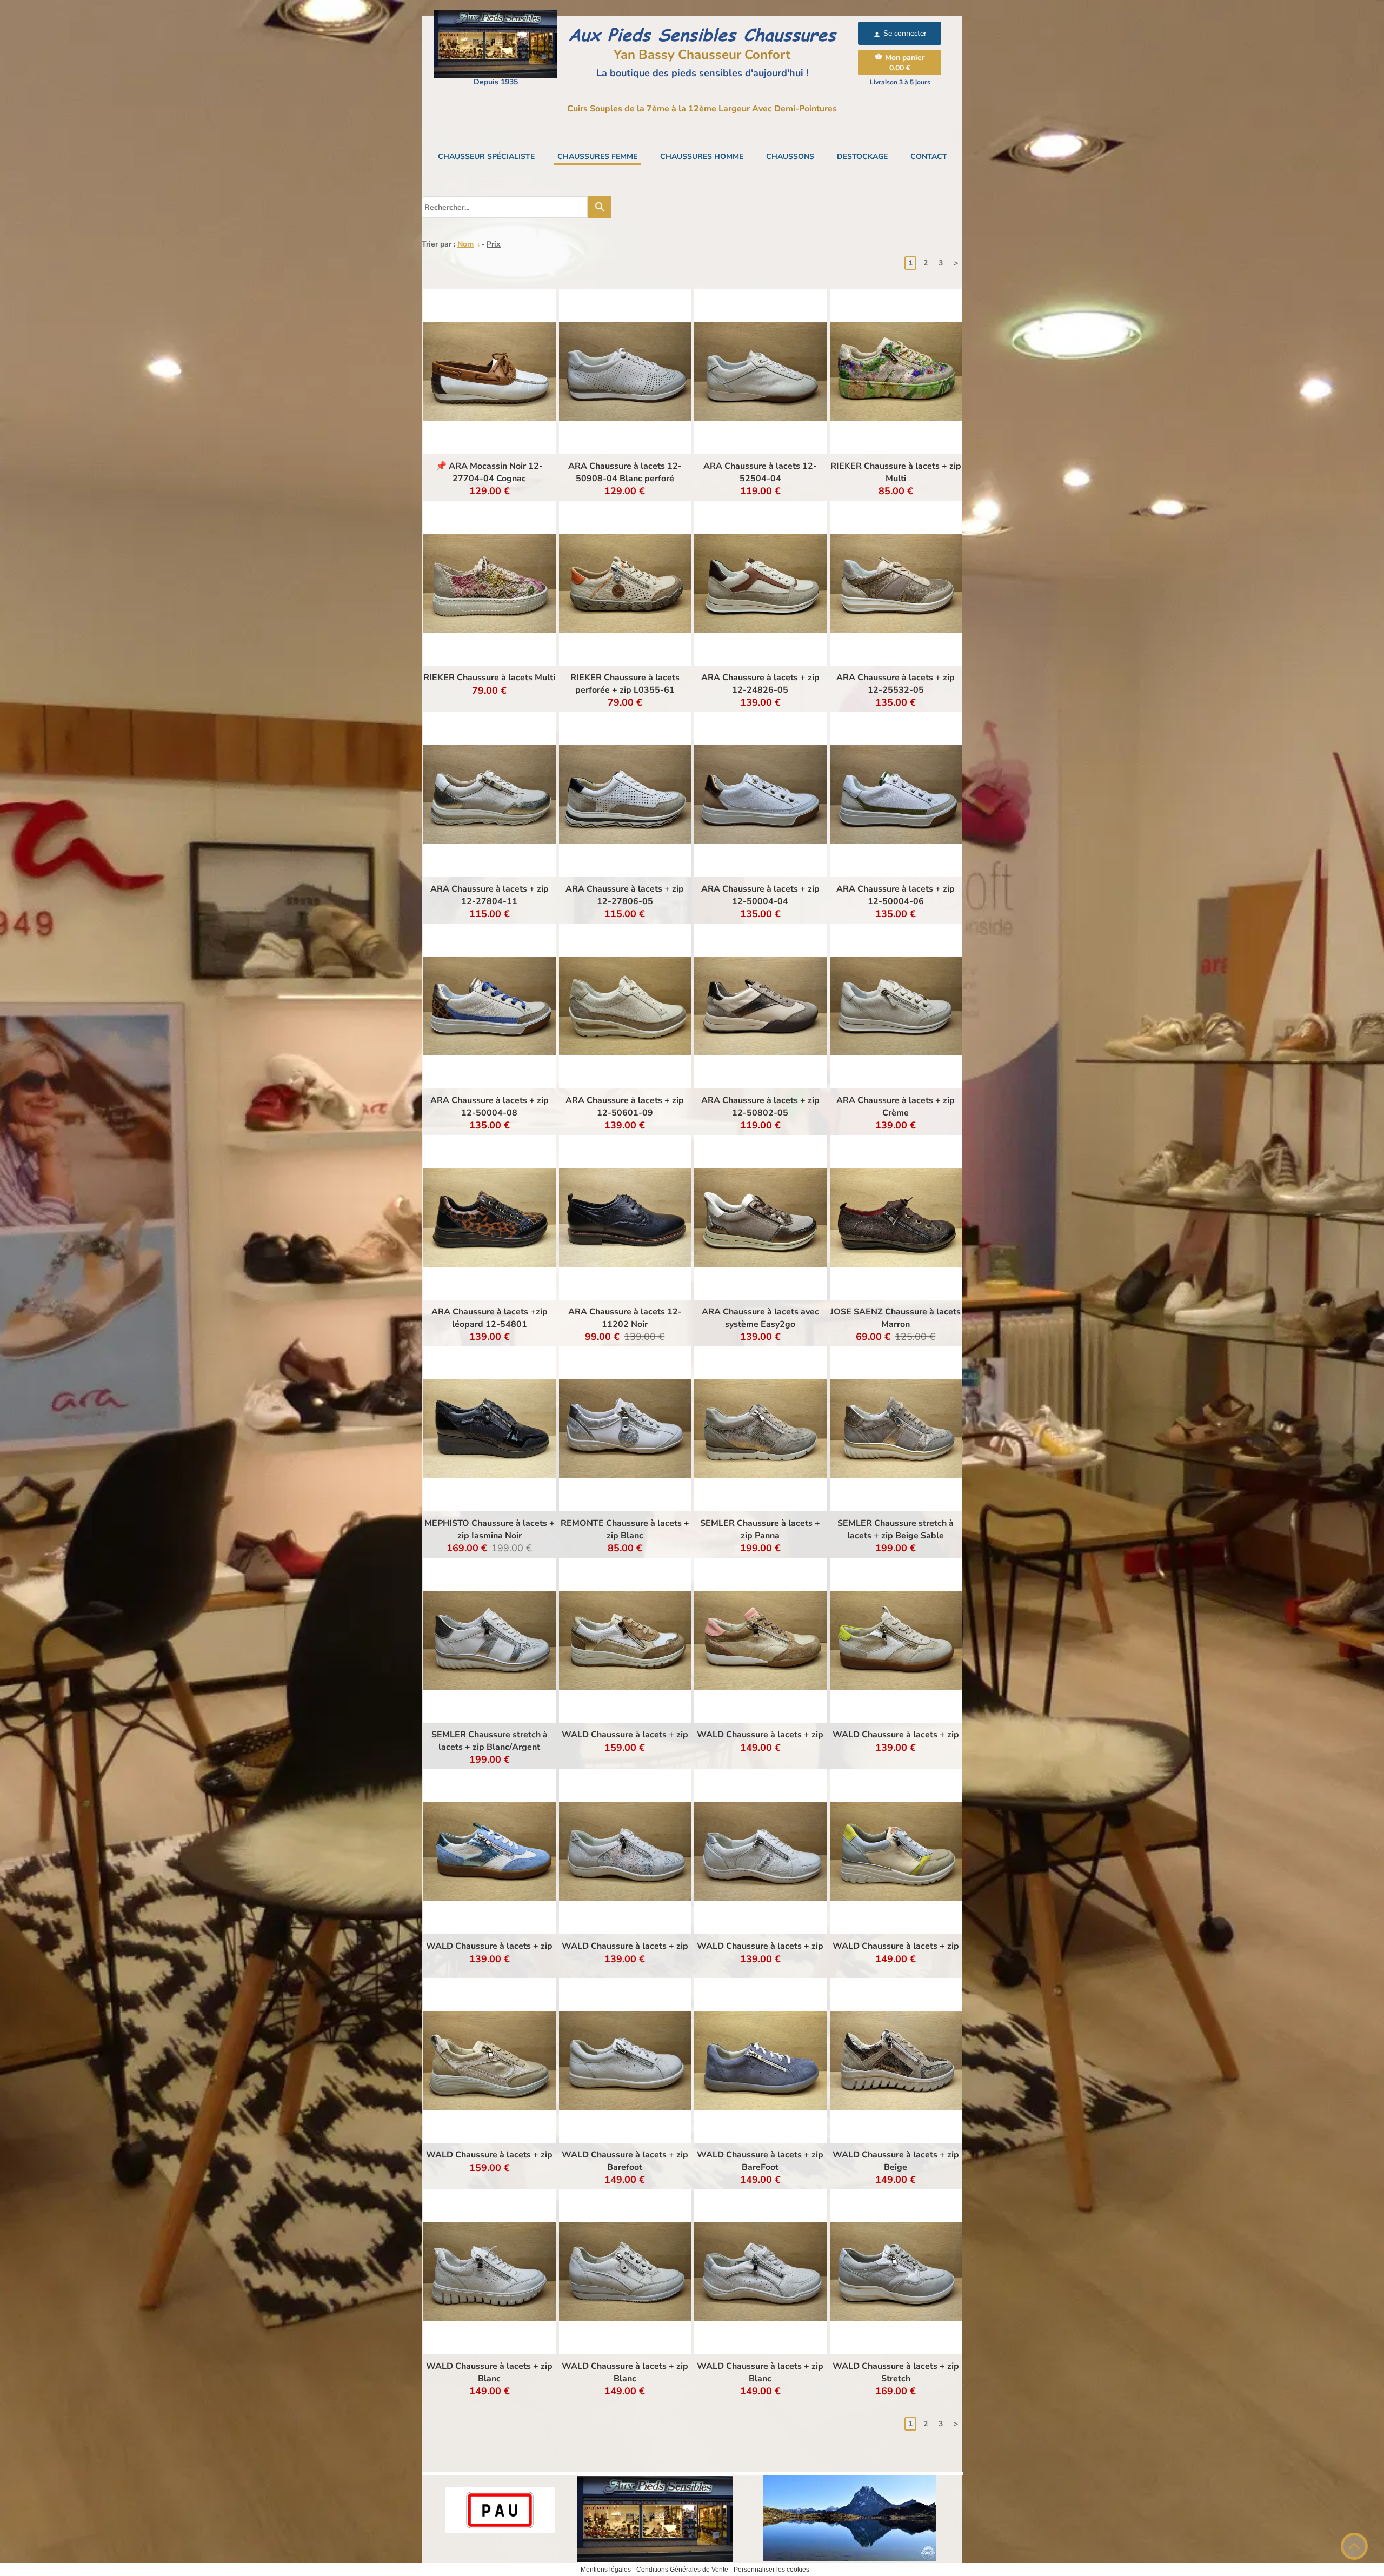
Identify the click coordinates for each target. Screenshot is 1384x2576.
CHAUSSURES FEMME (597, 157)
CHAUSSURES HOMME (702, 157)
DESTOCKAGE (862, 157)
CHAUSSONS (790, 157)
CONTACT (929, 157)
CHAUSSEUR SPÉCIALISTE (486, 157)
